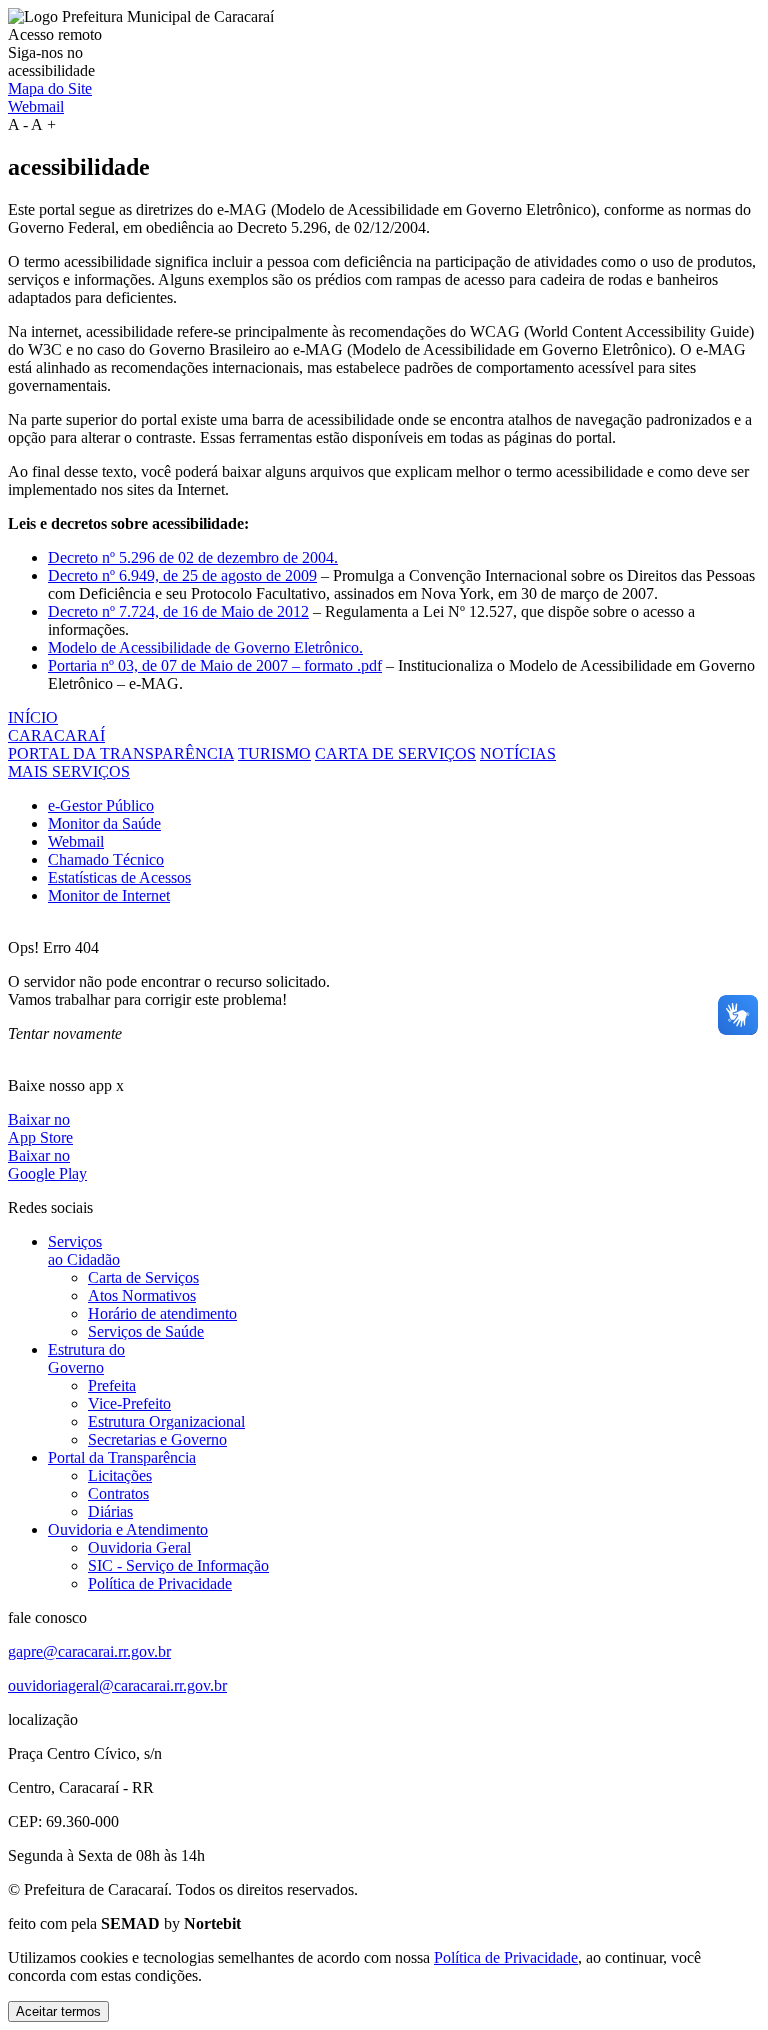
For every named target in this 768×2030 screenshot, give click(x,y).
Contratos (118, 1493)
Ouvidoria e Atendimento (128, 1529)
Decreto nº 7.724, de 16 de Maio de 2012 (178, 611)
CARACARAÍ (56, 735)
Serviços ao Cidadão (84, 1250)
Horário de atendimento (162, 1313)
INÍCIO (33, 717)
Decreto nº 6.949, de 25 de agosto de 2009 (182, 575)
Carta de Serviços (143, 1277)
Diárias (110, 1511)
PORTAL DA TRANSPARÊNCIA (121, 753)
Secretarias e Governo (157, 1439)
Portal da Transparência (122, 1457)
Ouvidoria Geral (139, 1547)
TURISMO (274, 753)
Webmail (36, 106)
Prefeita (112, 1385)
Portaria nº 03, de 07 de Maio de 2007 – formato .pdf (215, 665)
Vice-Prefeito (129, 1403)
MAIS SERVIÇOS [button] (69, 771)
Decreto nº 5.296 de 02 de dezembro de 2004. (193, 557)
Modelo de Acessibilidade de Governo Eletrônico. (205, 647)
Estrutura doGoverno (86, 1358)
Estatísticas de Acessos (119, 877)
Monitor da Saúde (104, 823)
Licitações (120, 1475)
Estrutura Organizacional (166, 1421)
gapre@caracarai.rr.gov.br (89, 1651)
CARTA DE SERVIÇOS (395, 753)
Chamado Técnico (106, 859)
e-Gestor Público (101, 805)
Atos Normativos (142, 1295)
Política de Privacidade (160, 1583)
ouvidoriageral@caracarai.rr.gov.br (117, 1685)
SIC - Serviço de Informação (178, 1565)
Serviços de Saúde (146, 1331)
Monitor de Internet (109, 895)
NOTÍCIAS (518, 753)
